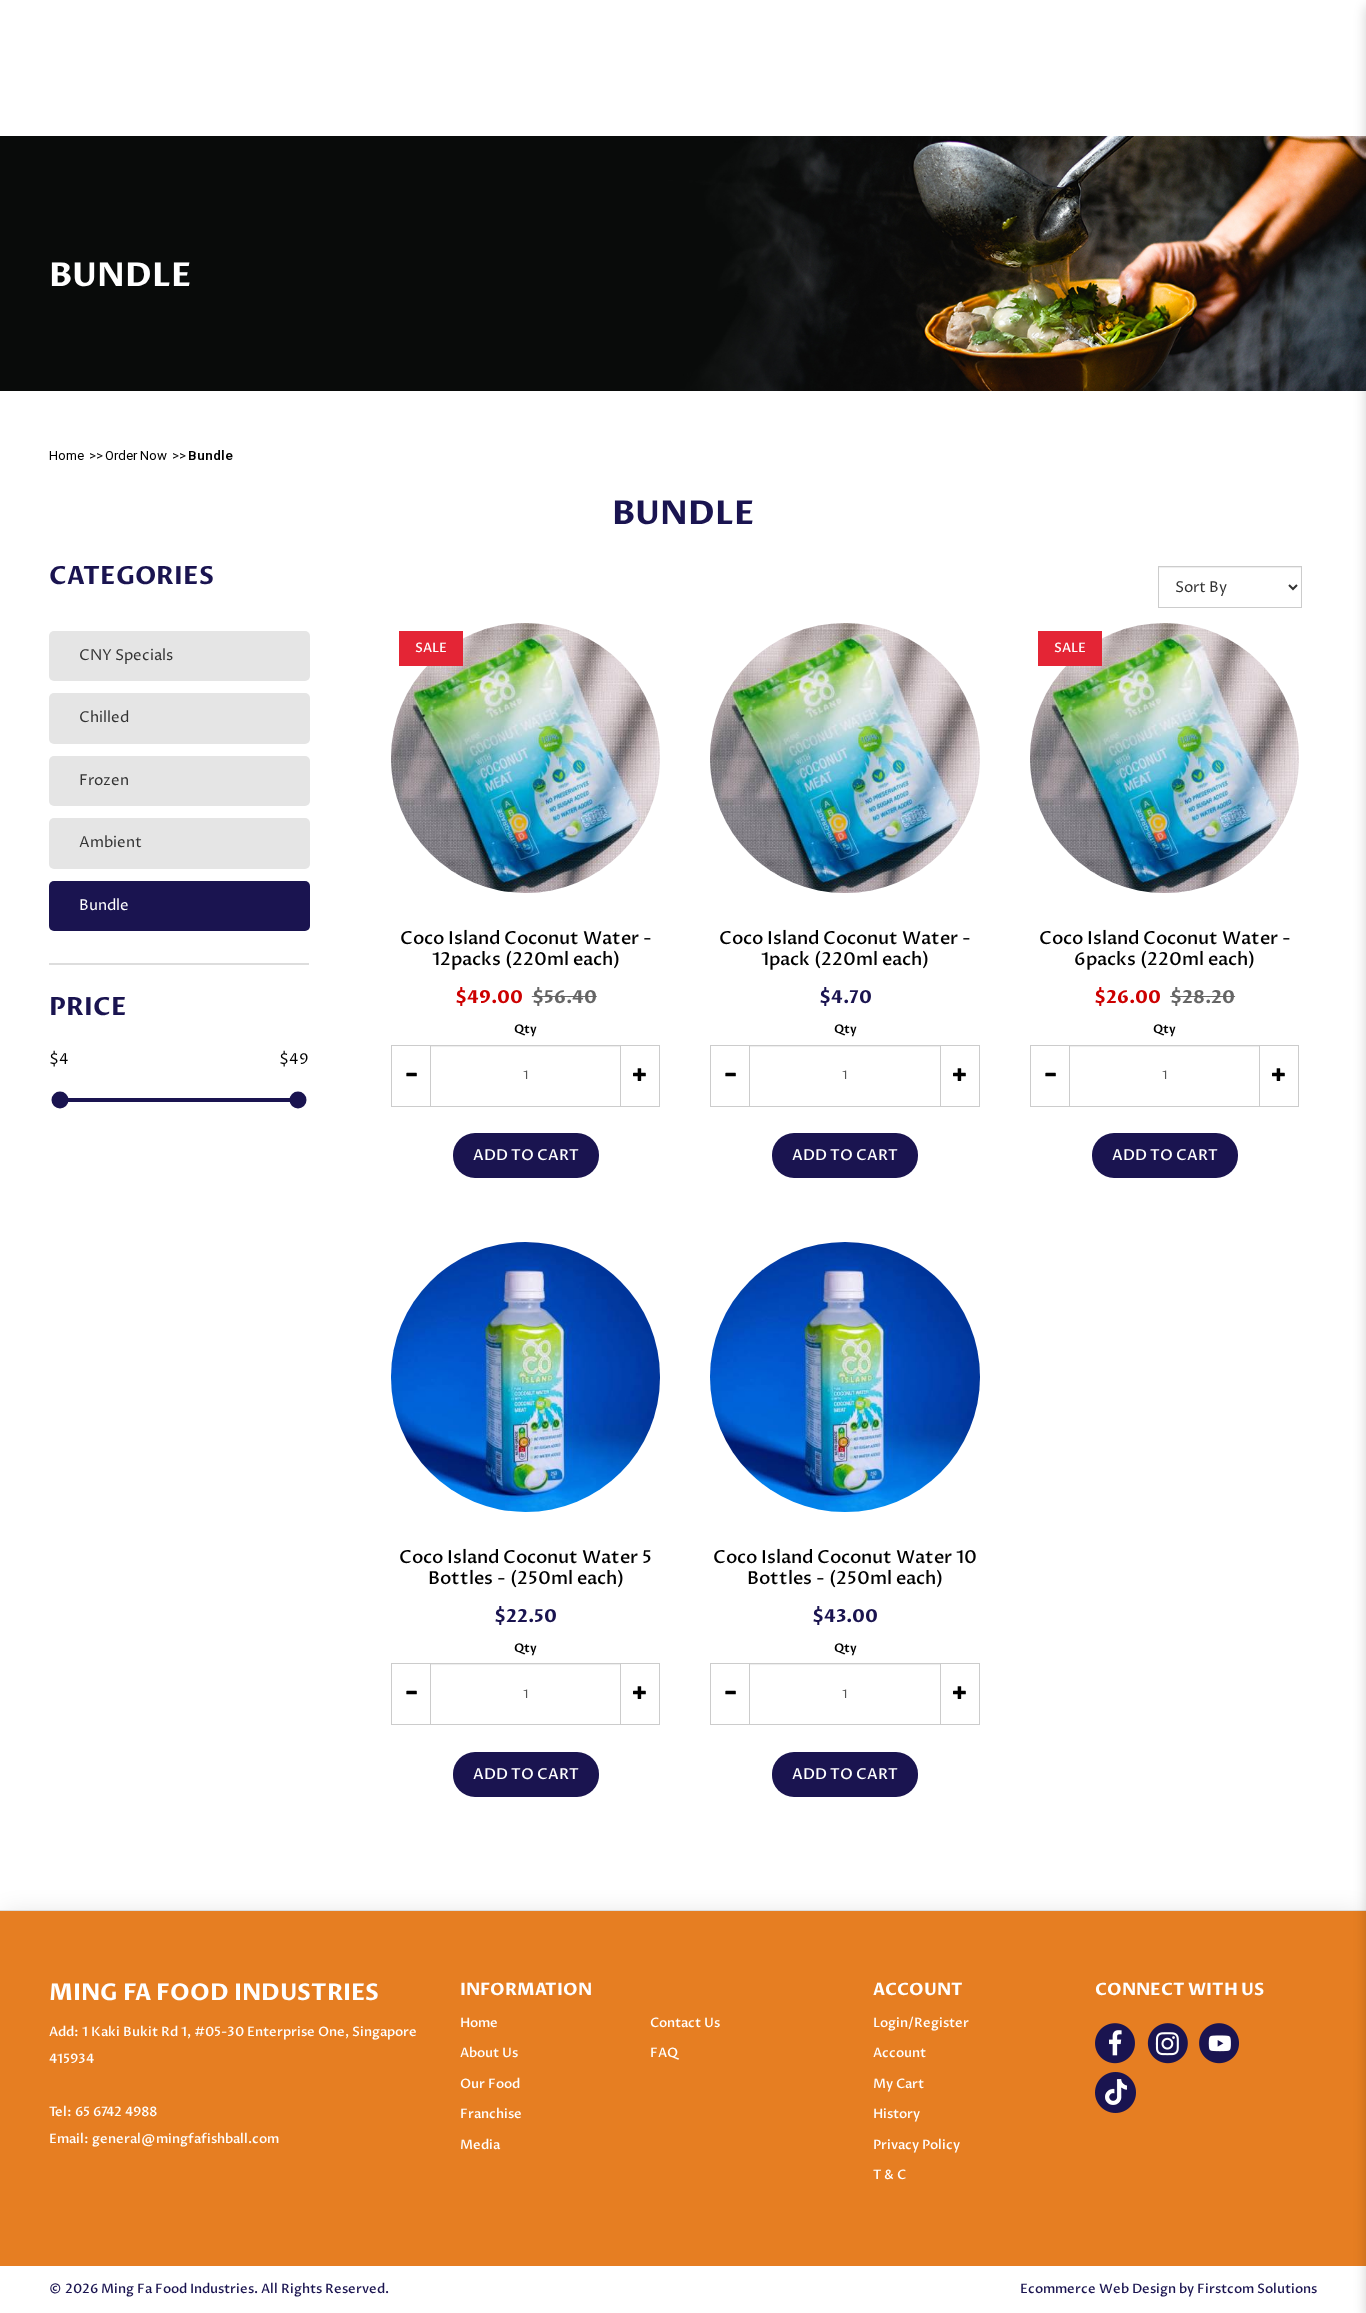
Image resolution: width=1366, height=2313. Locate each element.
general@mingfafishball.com (185, 2139)
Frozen (104, 780)
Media (480, 2145)
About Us (489, 2053)
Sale (431, 648)
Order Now (136, 455)
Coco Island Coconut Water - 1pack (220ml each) (845, 949)
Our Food (490, 2084)
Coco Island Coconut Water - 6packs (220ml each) (1165, 949)
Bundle (210, 455)
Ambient (110, 842)
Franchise (491, 2114)
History (896, 2114)
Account (899, 2053)
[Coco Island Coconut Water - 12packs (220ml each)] (525, 757)
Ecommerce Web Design (1098, 2289)
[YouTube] (1219, 2043)
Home (66, 455)
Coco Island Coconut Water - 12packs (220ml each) (526, 949)
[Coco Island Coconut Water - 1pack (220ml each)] (844, 757)
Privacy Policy (916, 2145)
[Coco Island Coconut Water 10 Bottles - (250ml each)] (844, 1376)
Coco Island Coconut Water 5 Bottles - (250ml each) (525, 1568)
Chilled (104, 717)
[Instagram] (1167, 2043)
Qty (525, 1029)
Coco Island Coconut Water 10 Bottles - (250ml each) (845, 1568)
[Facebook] (1115, 2043)
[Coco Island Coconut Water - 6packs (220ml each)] (1164, 757)
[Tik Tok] (1115, 2092)
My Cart (898, 2084)
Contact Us (685, 2023)
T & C (889, 2175)
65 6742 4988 (116, 2112)
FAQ (664, 2053)
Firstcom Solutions (1257, 2289)
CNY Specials (126, 655)
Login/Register (921, 2023)
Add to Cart (526, 1155)
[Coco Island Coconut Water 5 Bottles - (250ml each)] (525, 1376)
